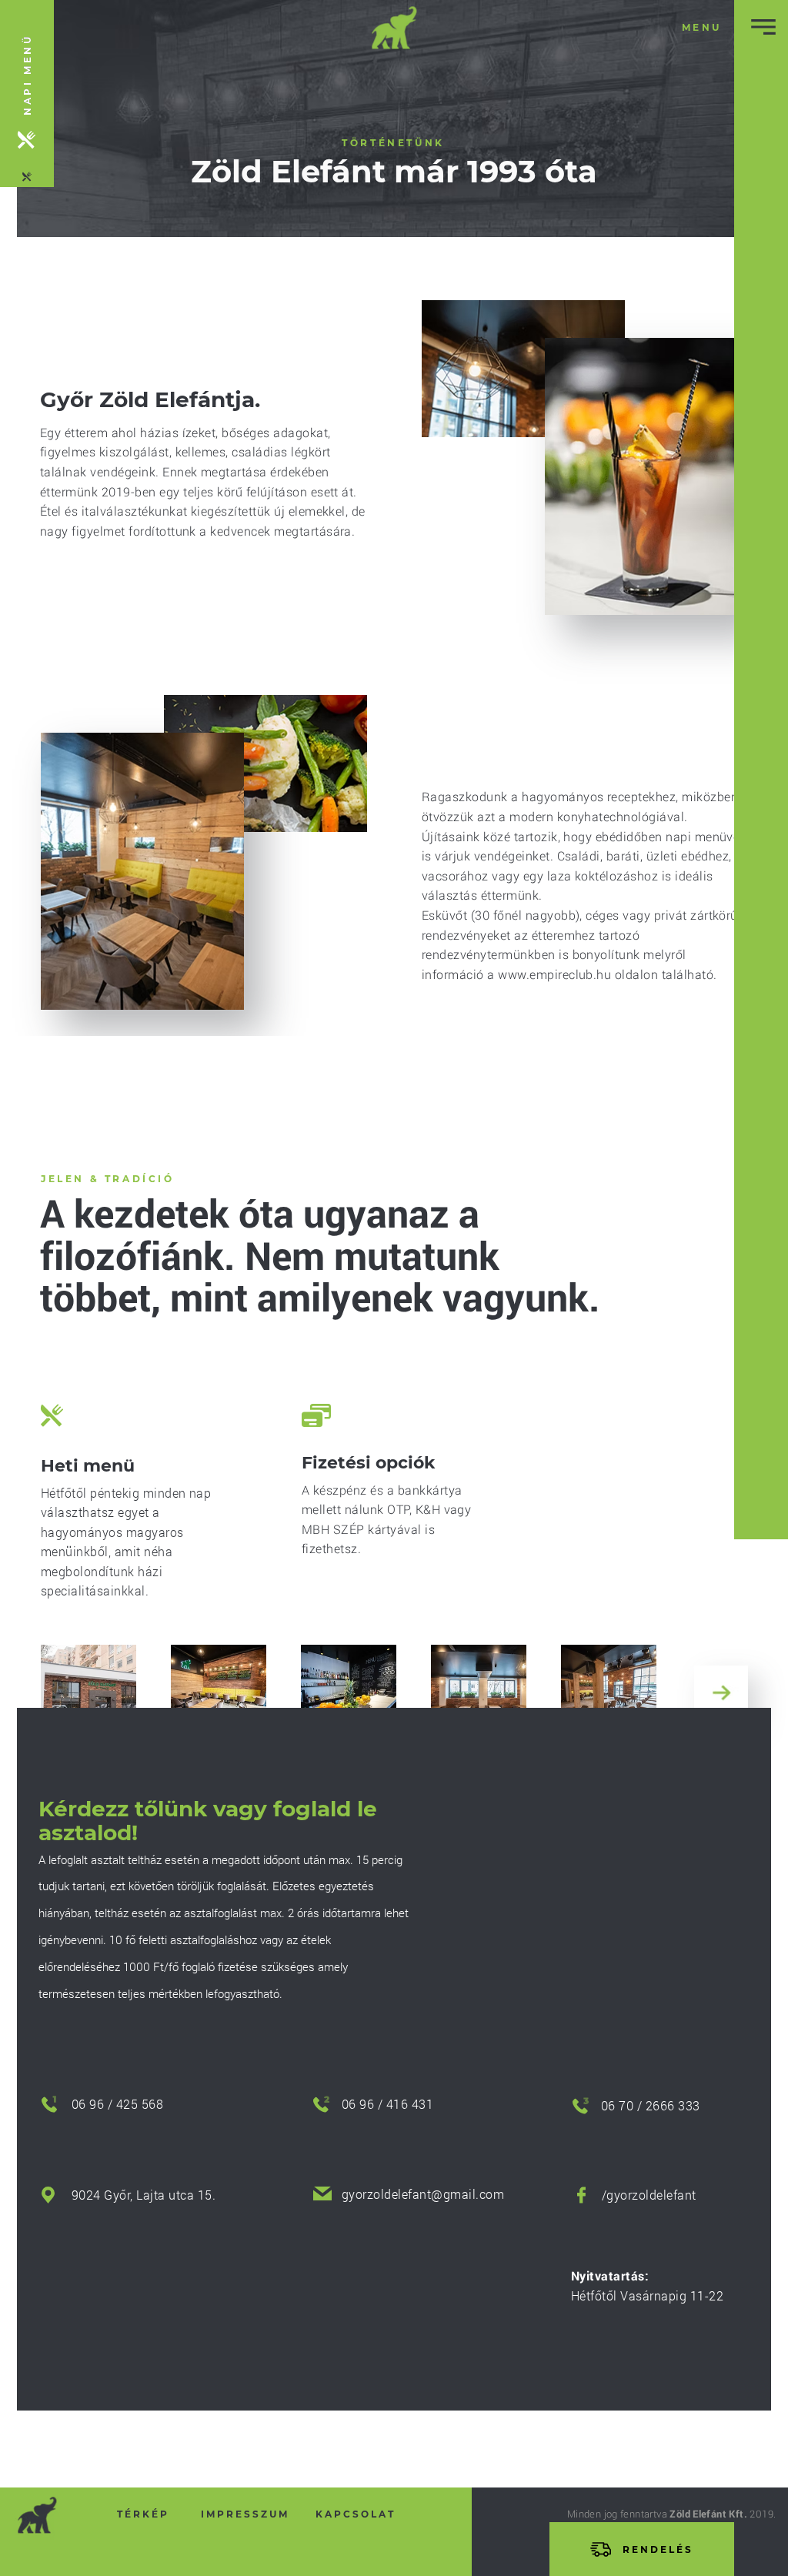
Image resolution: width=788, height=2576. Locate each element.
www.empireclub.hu (554, 974)
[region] (27, 94)
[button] (702, 27)
